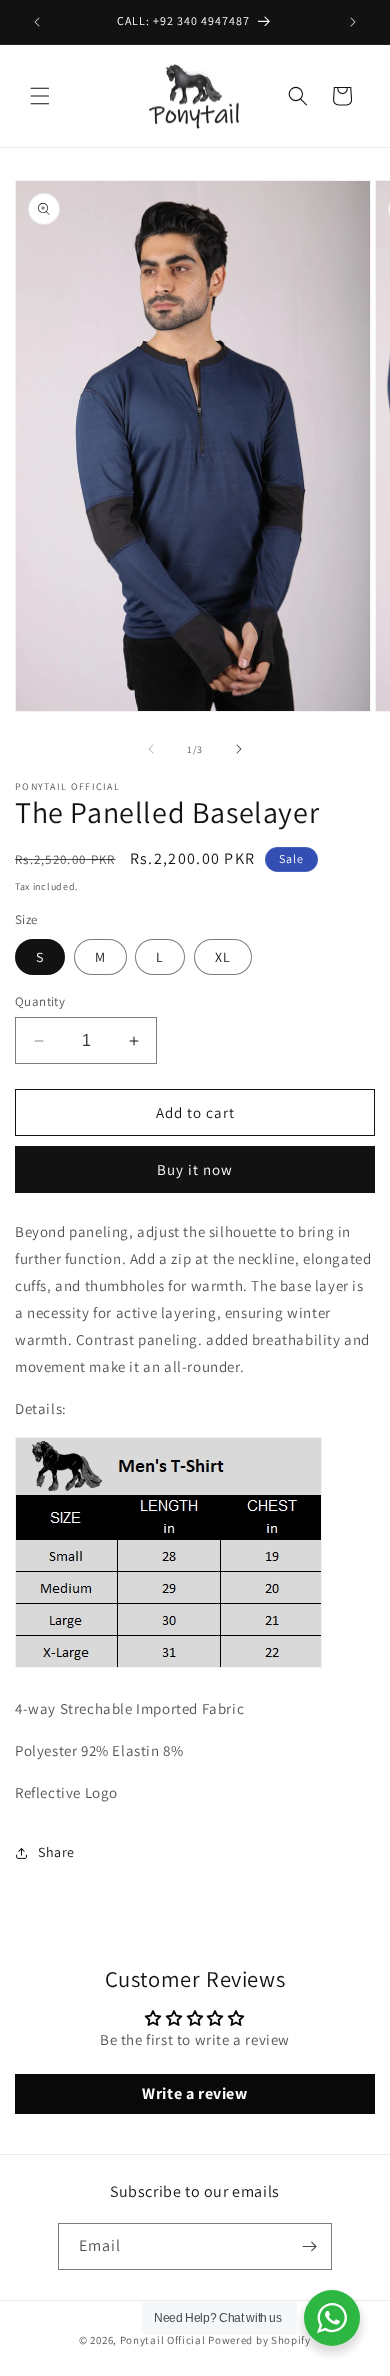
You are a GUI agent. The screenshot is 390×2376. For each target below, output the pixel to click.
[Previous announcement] (37, 22)
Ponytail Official (163, 2340)
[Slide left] (151, 749)
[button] (40, 96)
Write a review (194, 2093)
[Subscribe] (309, 2246)
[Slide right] (239, 749)
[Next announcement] (353, 22)
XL (223, 957)
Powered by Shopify (259, 2340)
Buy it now (195, 1169)
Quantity (40, 1001)
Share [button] (56, 1852)
